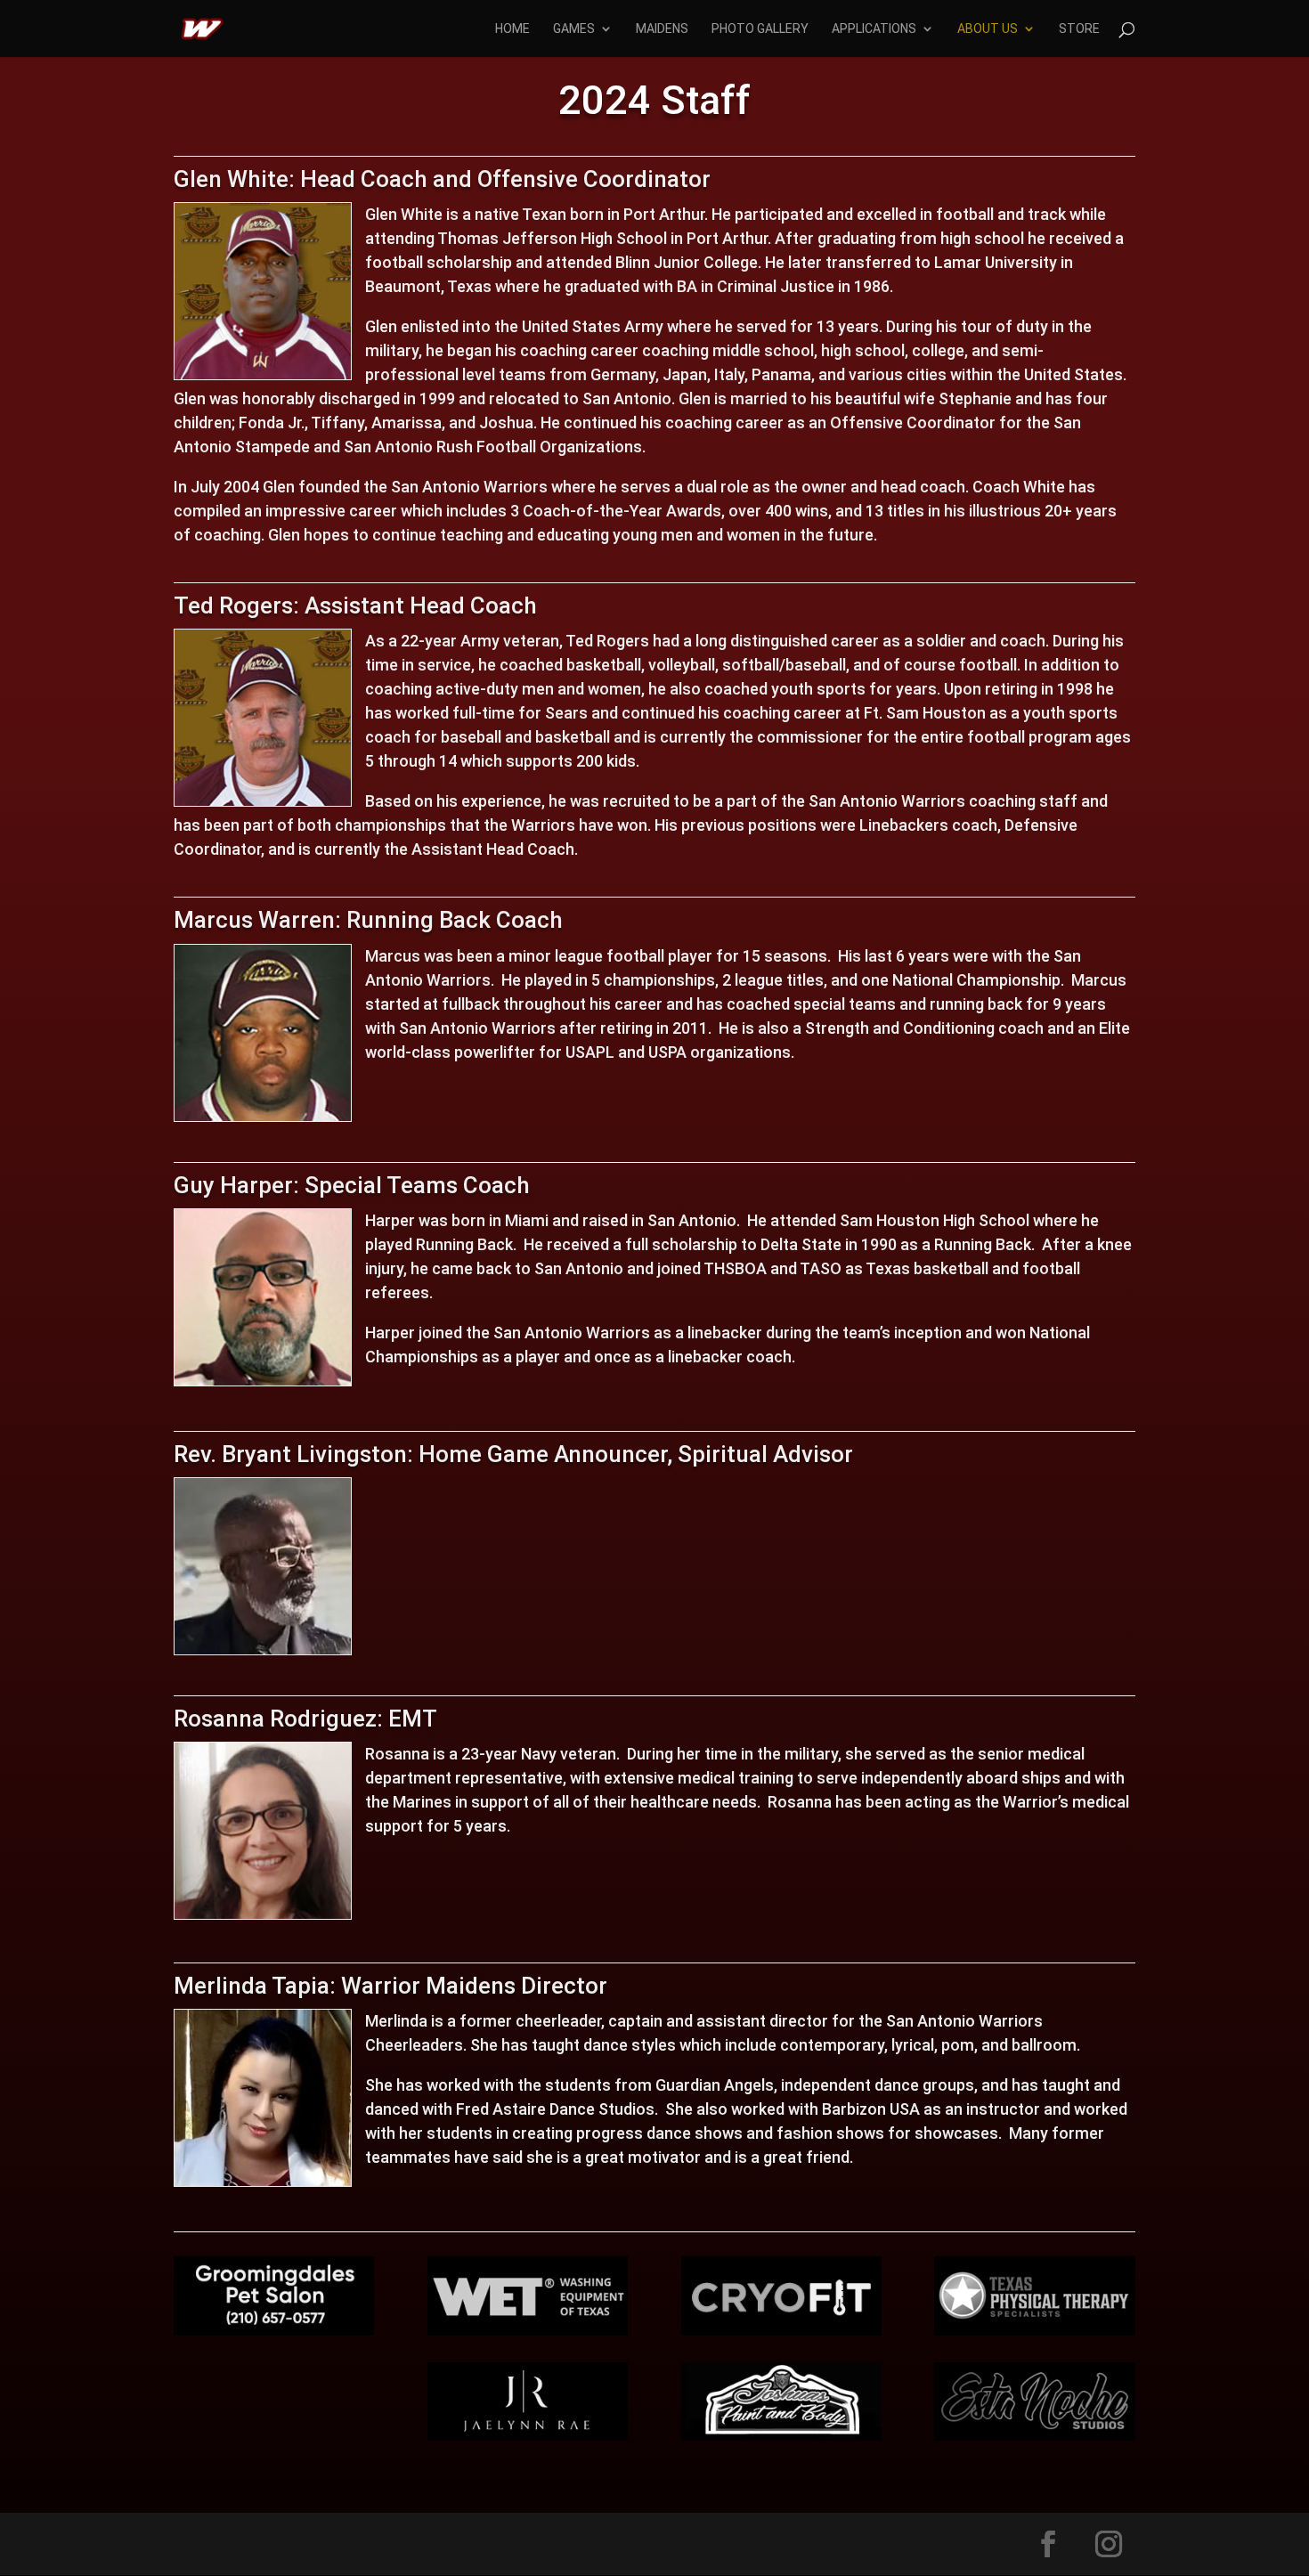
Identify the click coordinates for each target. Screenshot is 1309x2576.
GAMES (574, 29)
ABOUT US (988, 29)
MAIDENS (662, 29)
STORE (1079, 29)
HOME (512, 29)
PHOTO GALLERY (760, 29)
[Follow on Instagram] (1109, 2544)
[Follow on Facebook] (1048, 2544)
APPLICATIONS (874, 29)
